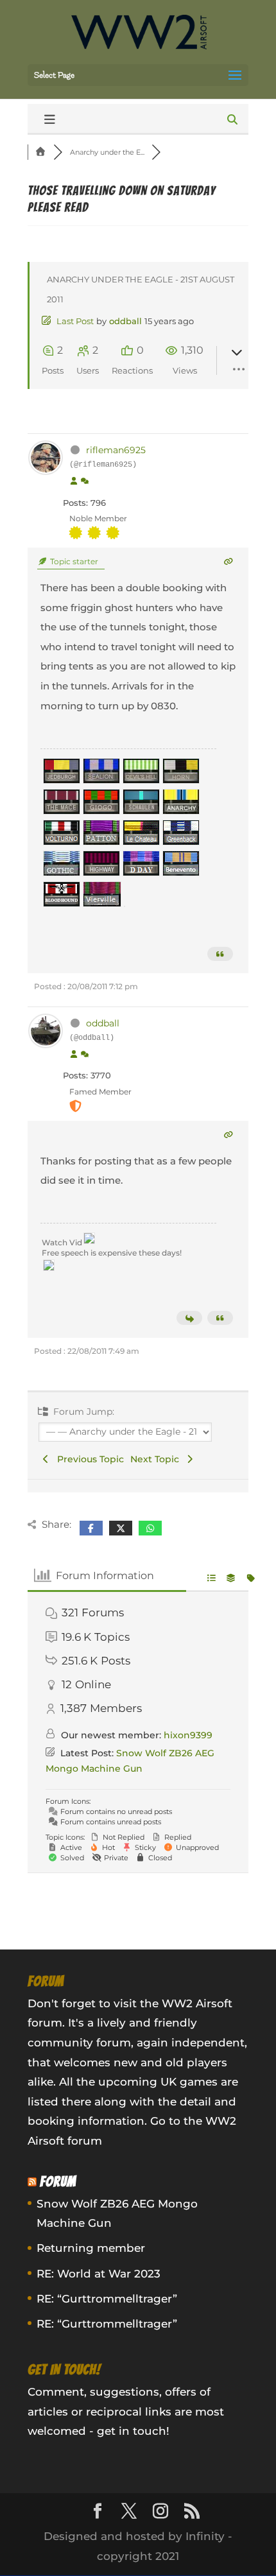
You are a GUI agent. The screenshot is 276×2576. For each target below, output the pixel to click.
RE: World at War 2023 (99, 2274)
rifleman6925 (116, 450)
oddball (125, 321)
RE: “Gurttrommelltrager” (107, 2299)
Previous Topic (88, 1459)
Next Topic (157, 1459)
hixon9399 (188, 1735)
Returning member (91, 2248)
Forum (58, 2182)
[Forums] (40, 152)
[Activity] (85, 481)
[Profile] (74, 481)
